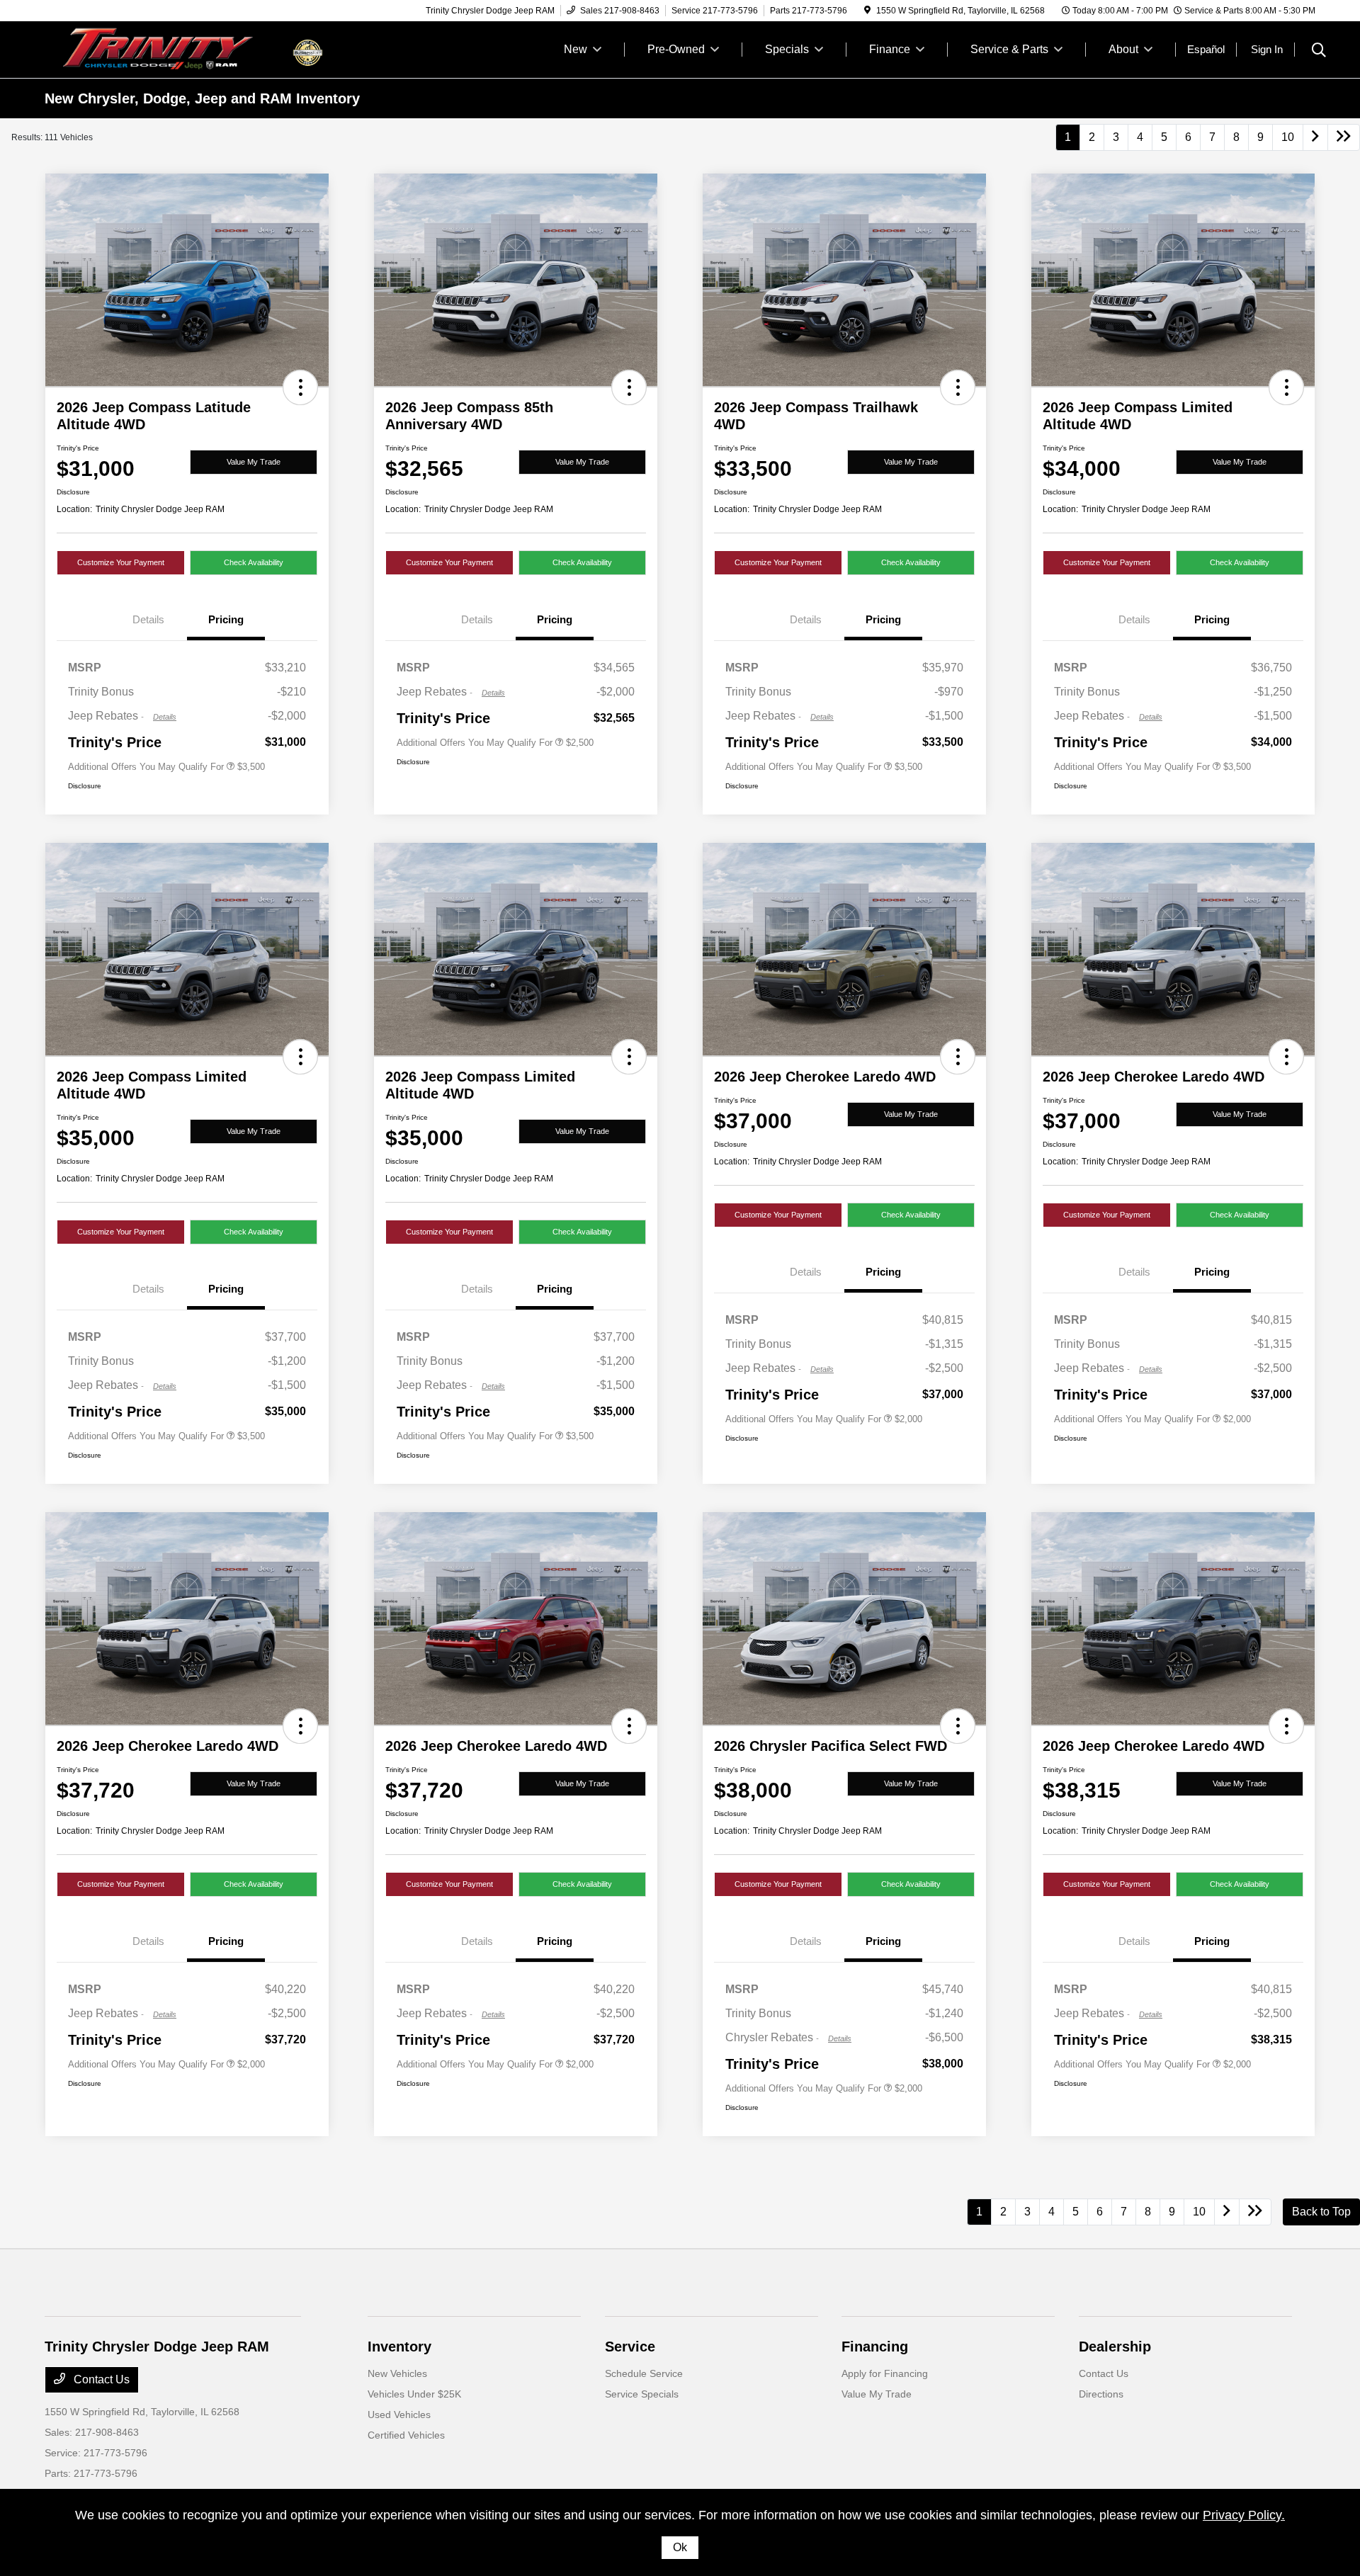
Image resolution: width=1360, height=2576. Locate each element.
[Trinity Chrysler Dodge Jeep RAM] (166, 49)
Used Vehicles (399, 2415)
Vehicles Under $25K (414, 2394)
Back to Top (1321, 2212)
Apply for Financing (885, 2373)
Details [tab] (148, 619)
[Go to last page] (1344, 137)
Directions (1101, 2394)
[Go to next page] (1315, 137)
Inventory (399, 2347)
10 (1288, 137)
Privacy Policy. (1244, 2515)
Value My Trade (254, 462)
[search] (1319, 52)
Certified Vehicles (406, 2435)
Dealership (1115, 2347)
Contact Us (100, 2379)
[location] (867, 11)
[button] (300, 387)
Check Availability (254, 562)
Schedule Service (644, 2373)
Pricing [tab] (226, 619)
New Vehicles (397, 2373)
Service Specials (642, 2394)
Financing (875, 2347)
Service (630, 2347)
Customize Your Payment (121, 562)
